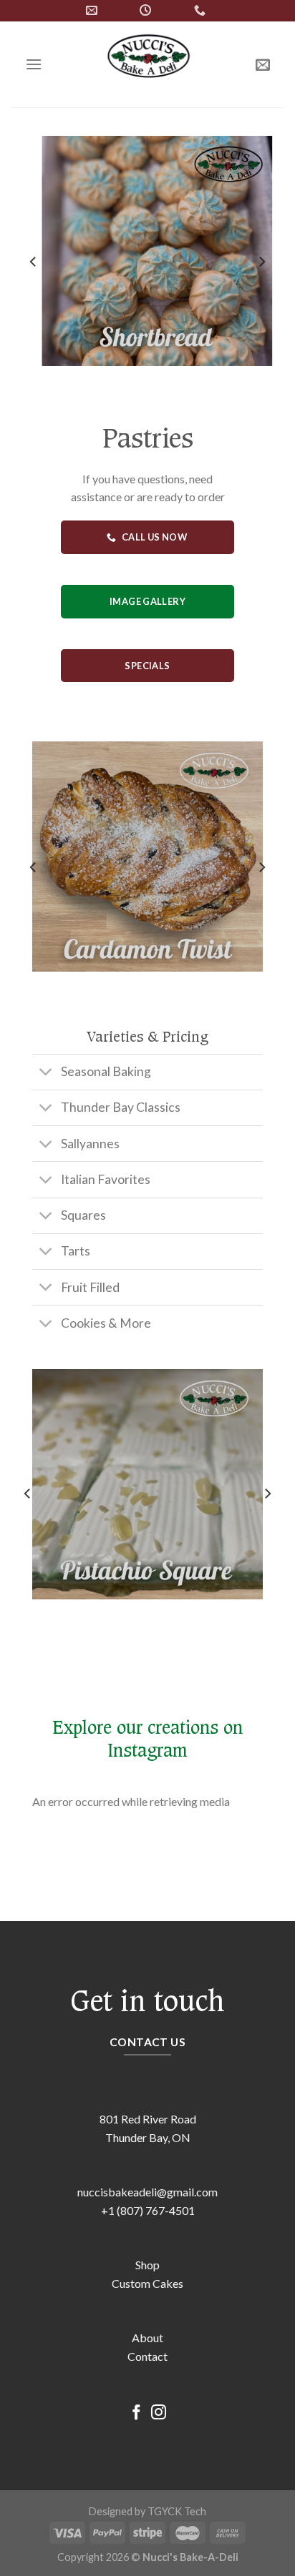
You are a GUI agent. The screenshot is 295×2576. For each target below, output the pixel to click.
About (147, 2338)
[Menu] (34, 64)
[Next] (261, 262)
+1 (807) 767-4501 (148, 2210)
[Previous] (34, 262)
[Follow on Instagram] (159, 2413)
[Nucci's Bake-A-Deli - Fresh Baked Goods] (149, 64)
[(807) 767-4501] (202, 10)
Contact (147, 2356)
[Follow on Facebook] (136, 2413)
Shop (147, 2265)
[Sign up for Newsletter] (263, 64)
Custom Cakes (147, 2283)
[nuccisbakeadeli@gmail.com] (93, 10)
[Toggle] (46, 1074)
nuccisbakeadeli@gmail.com (147, 2192)
